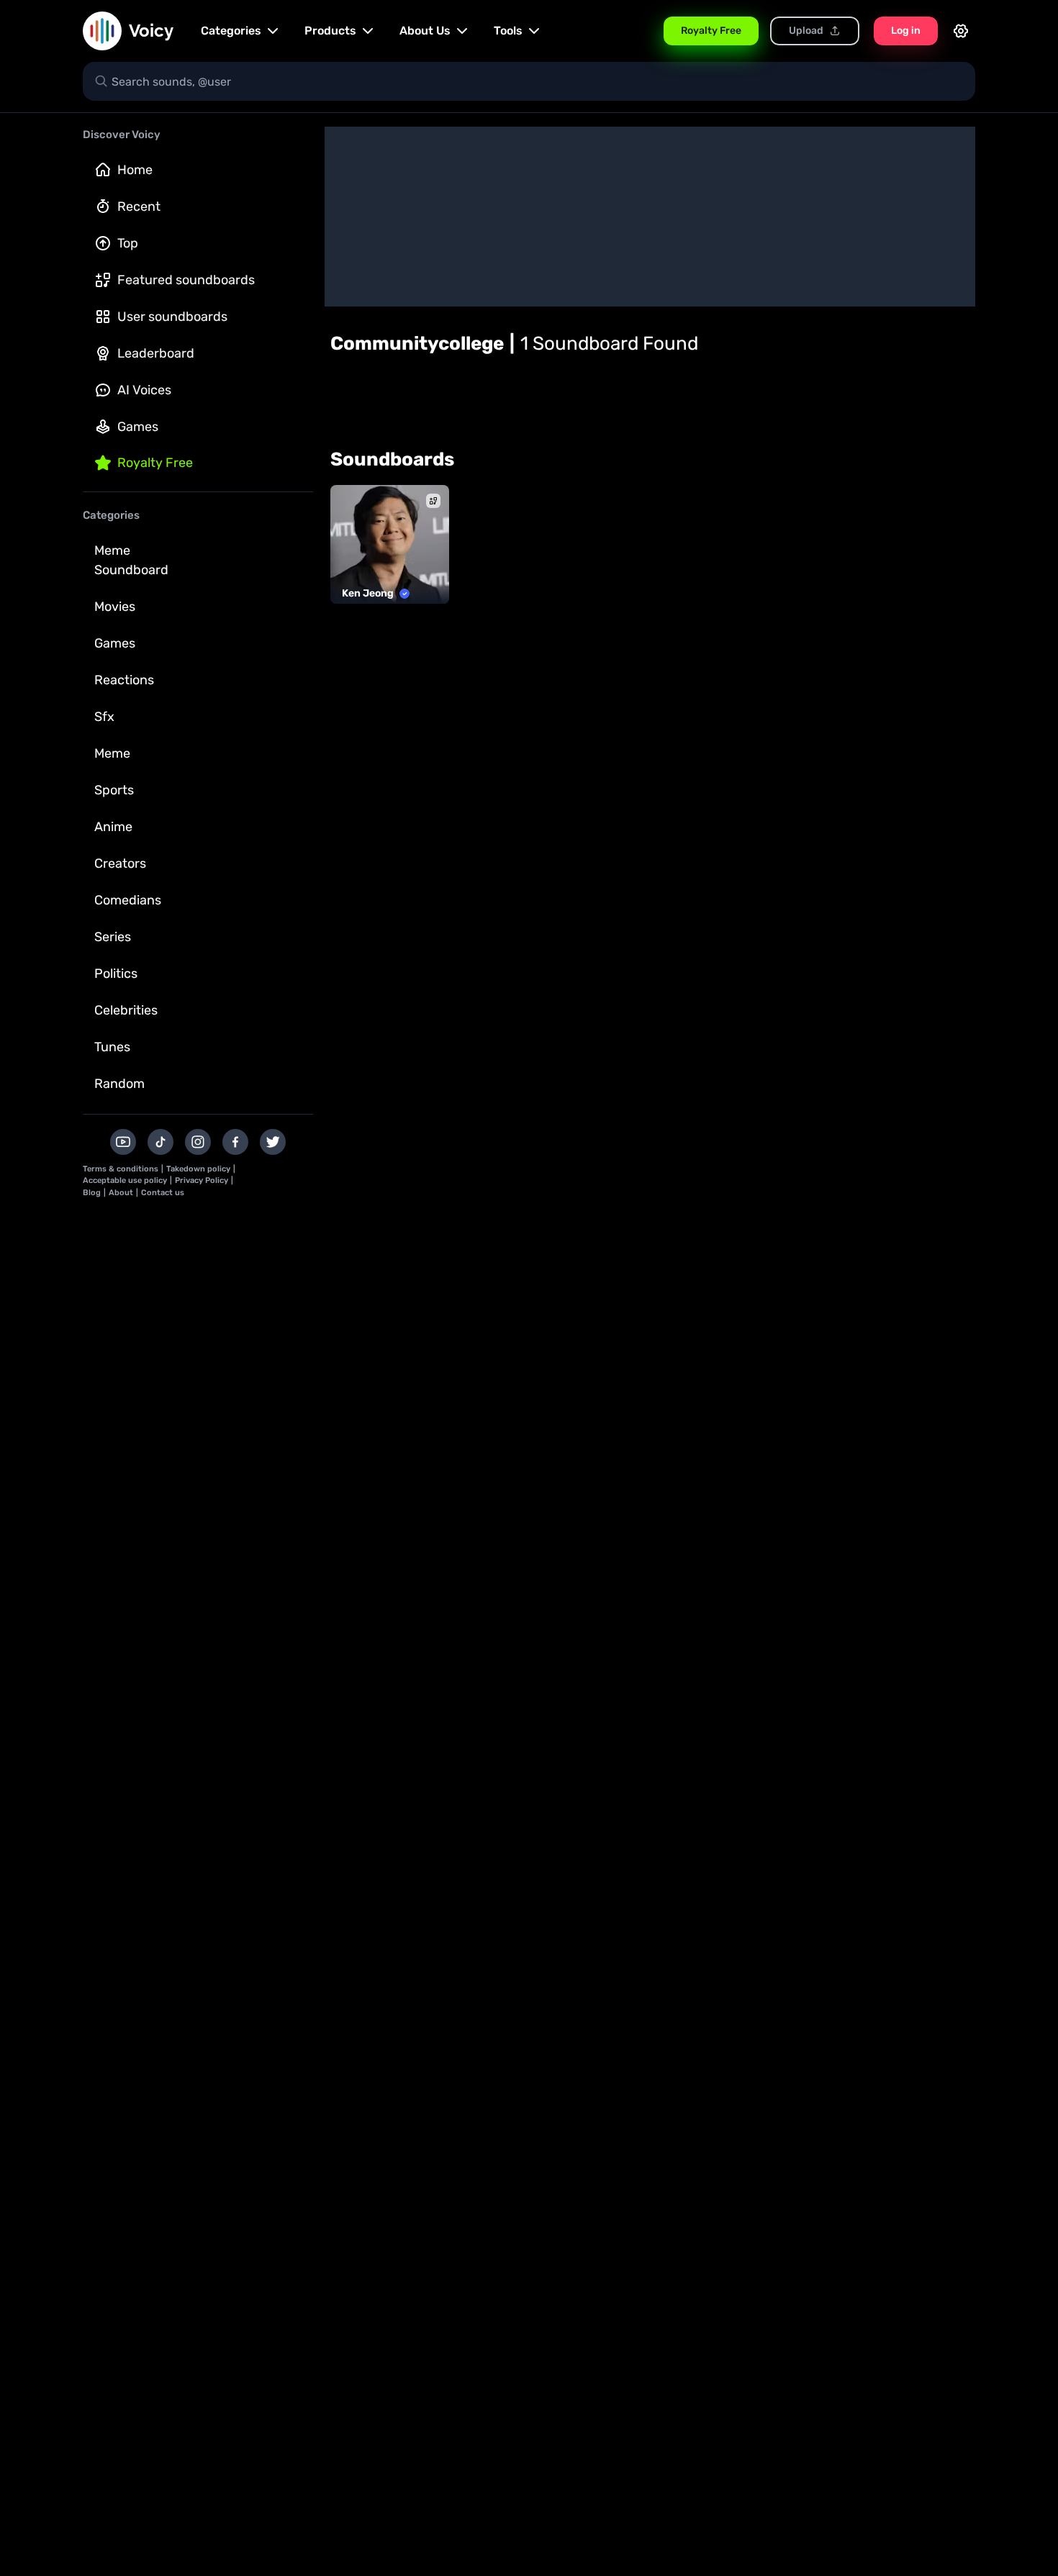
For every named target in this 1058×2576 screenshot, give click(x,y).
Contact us (163, 1193)
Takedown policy (198, 1169)
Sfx (104, 717)
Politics (116, 974)
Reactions (124, 680)
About (121, 1193)
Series (113, 937)
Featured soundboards (186, 280)
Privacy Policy (202, 1180)
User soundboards (172, 317)
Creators (120, 863)
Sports (114, 790)
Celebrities (126, 1010)
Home (135, 170)
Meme (112, 753)
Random (119, 1084)
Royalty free (155, 463)
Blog (92, 1193)
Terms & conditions (121, 1169)
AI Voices (144, 390)
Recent (139, 207)
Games (138, 427)
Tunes (112, 1047)
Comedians (128, 900)
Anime (113, 827)
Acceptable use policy (125, 1180)
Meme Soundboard (131, 560)
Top (128, 243)
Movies (115, 607)
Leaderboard (156, 353)
